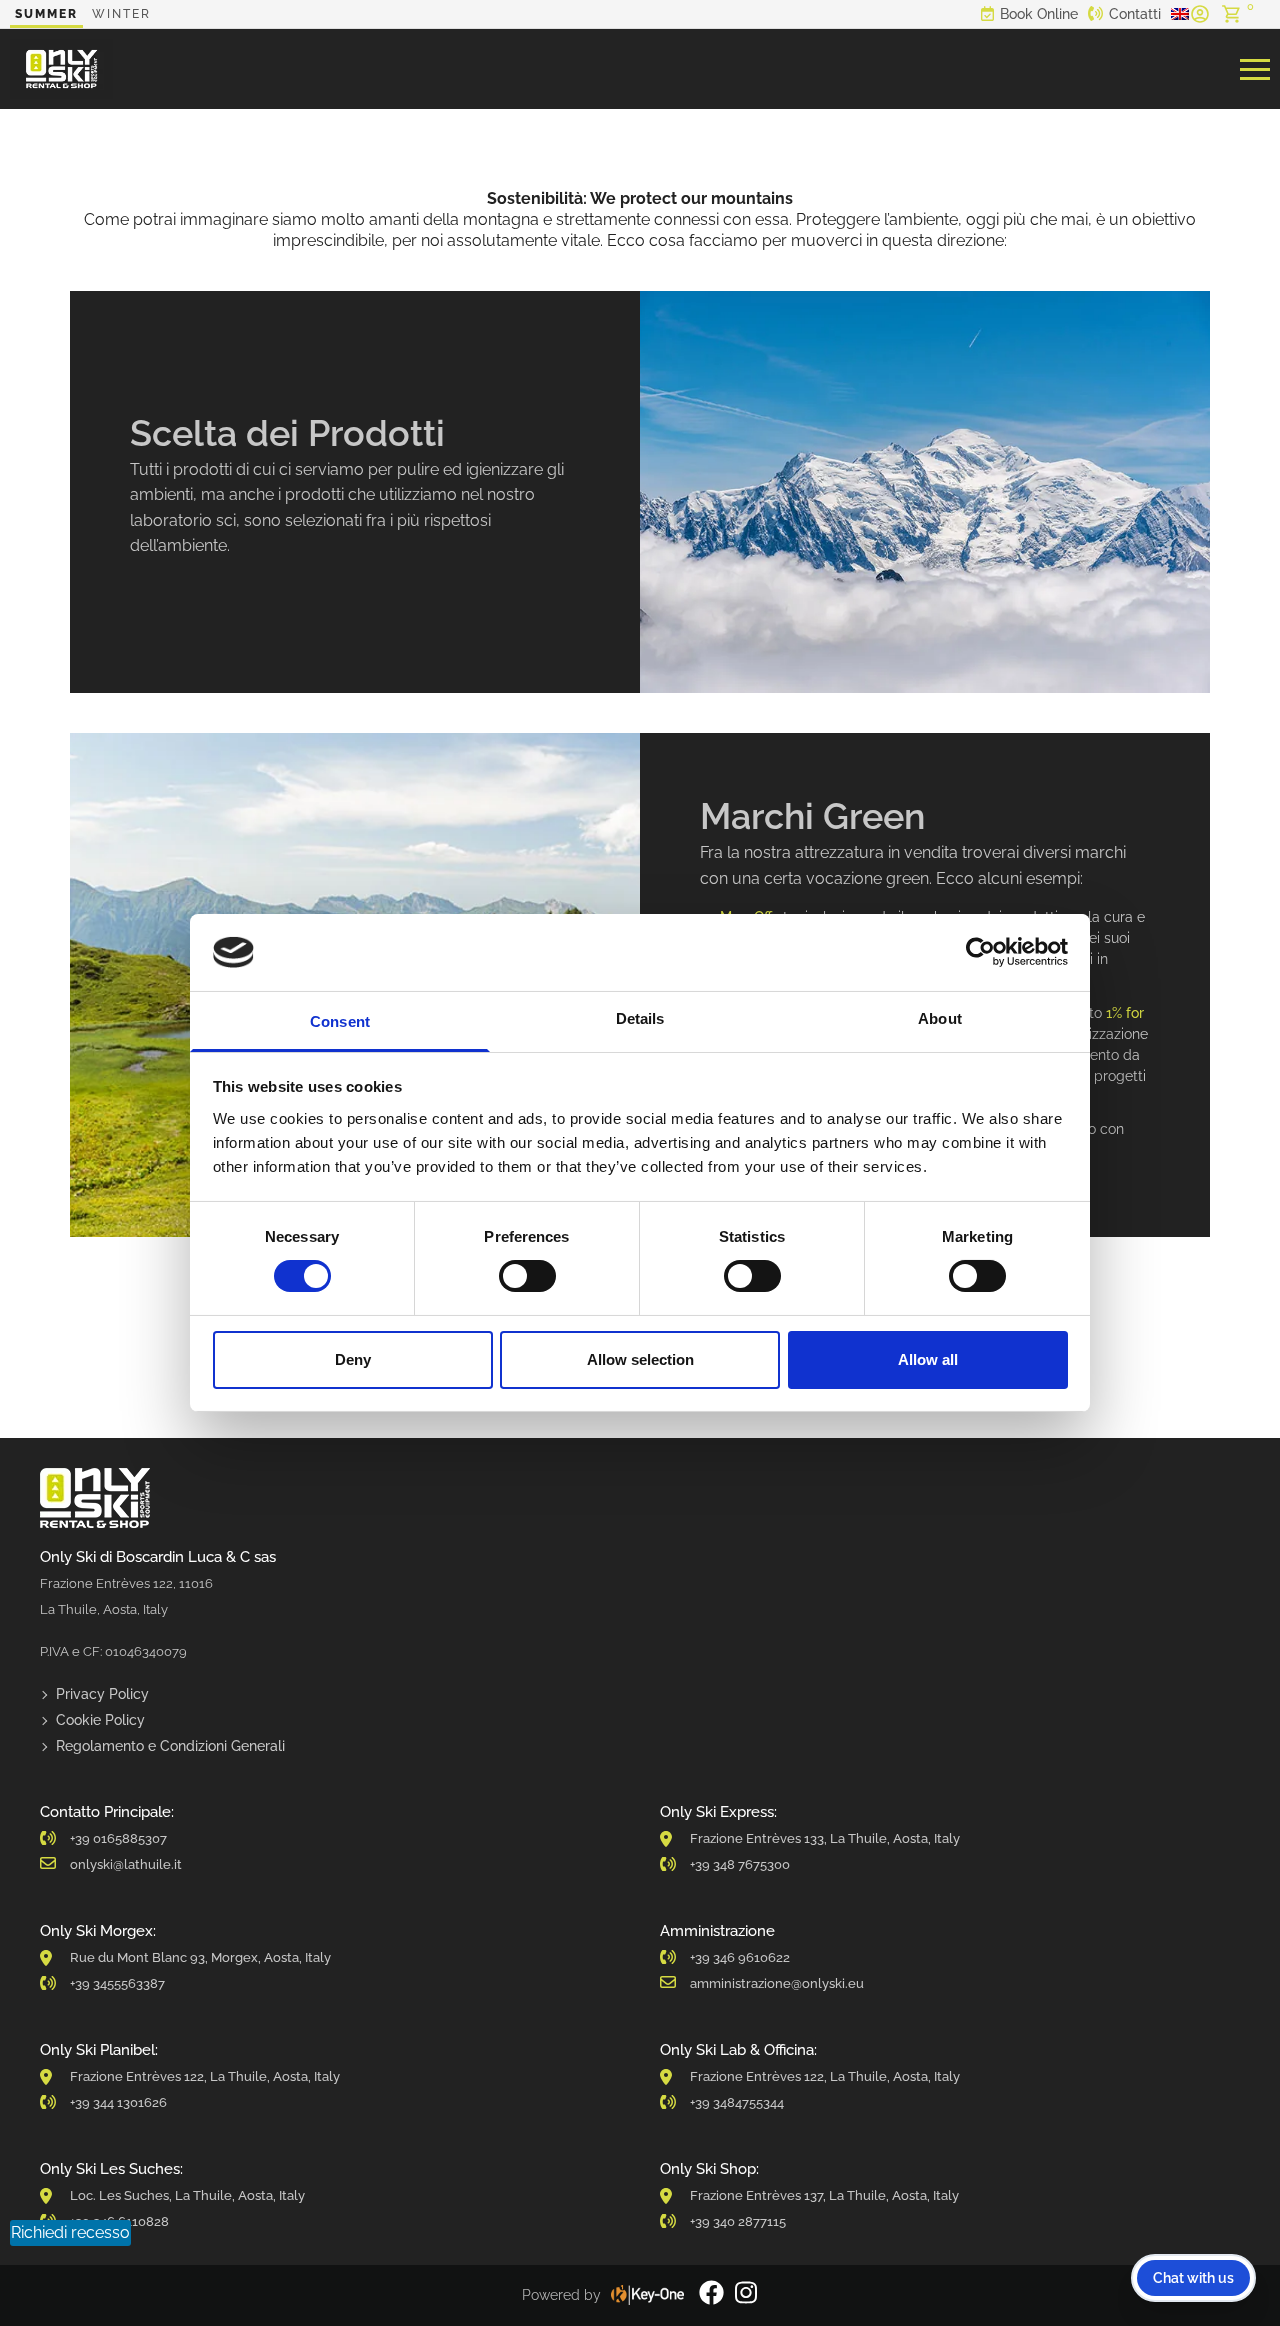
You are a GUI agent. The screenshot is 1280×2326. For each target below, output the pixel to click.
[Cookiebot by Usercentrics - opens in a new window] (980, 952)
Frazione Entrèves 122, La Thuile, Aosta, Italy (205, 2076)
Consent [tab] (340, 1021)
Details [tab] (640, 1018)
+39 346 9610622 (740, 1957)
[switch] (527, 1276)
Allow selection (640, 1359)
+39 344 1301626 (118, 2102)
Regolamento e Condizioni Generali (170, 1746)
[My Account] (1200, 14)
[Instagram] (746, 2295)
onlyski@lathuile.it (126, 1864)
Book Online (1039, 14)
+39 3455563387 (117, 1983)
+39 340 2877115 (738, 2221)
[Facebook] (711, 2295)
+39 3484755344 (737, 2102)
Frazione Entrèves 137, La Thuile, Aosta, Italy (824, 2195)
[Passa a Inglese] (1180, 14)
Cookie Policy (100, 1720)
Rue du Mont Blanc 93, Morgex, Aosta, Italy (200, 1957)
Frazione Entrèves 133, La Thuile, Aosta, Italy (825, 1838)
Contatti (1135, 14)
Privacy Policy (102, 1694)
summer (46, 14)
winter (121, 14)
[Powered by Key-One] (647, 2295)
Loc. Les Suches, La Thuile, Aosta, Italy (187, 2195)
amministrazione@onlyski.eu (777, 1983)
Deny (353, 1359)
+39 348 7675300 (740, 1864)
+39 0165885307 (118, 1838)
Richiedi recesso (70, 2232)
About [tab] (940, 1018)
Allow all (928, 1359)
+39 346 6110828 (119, 2221)
